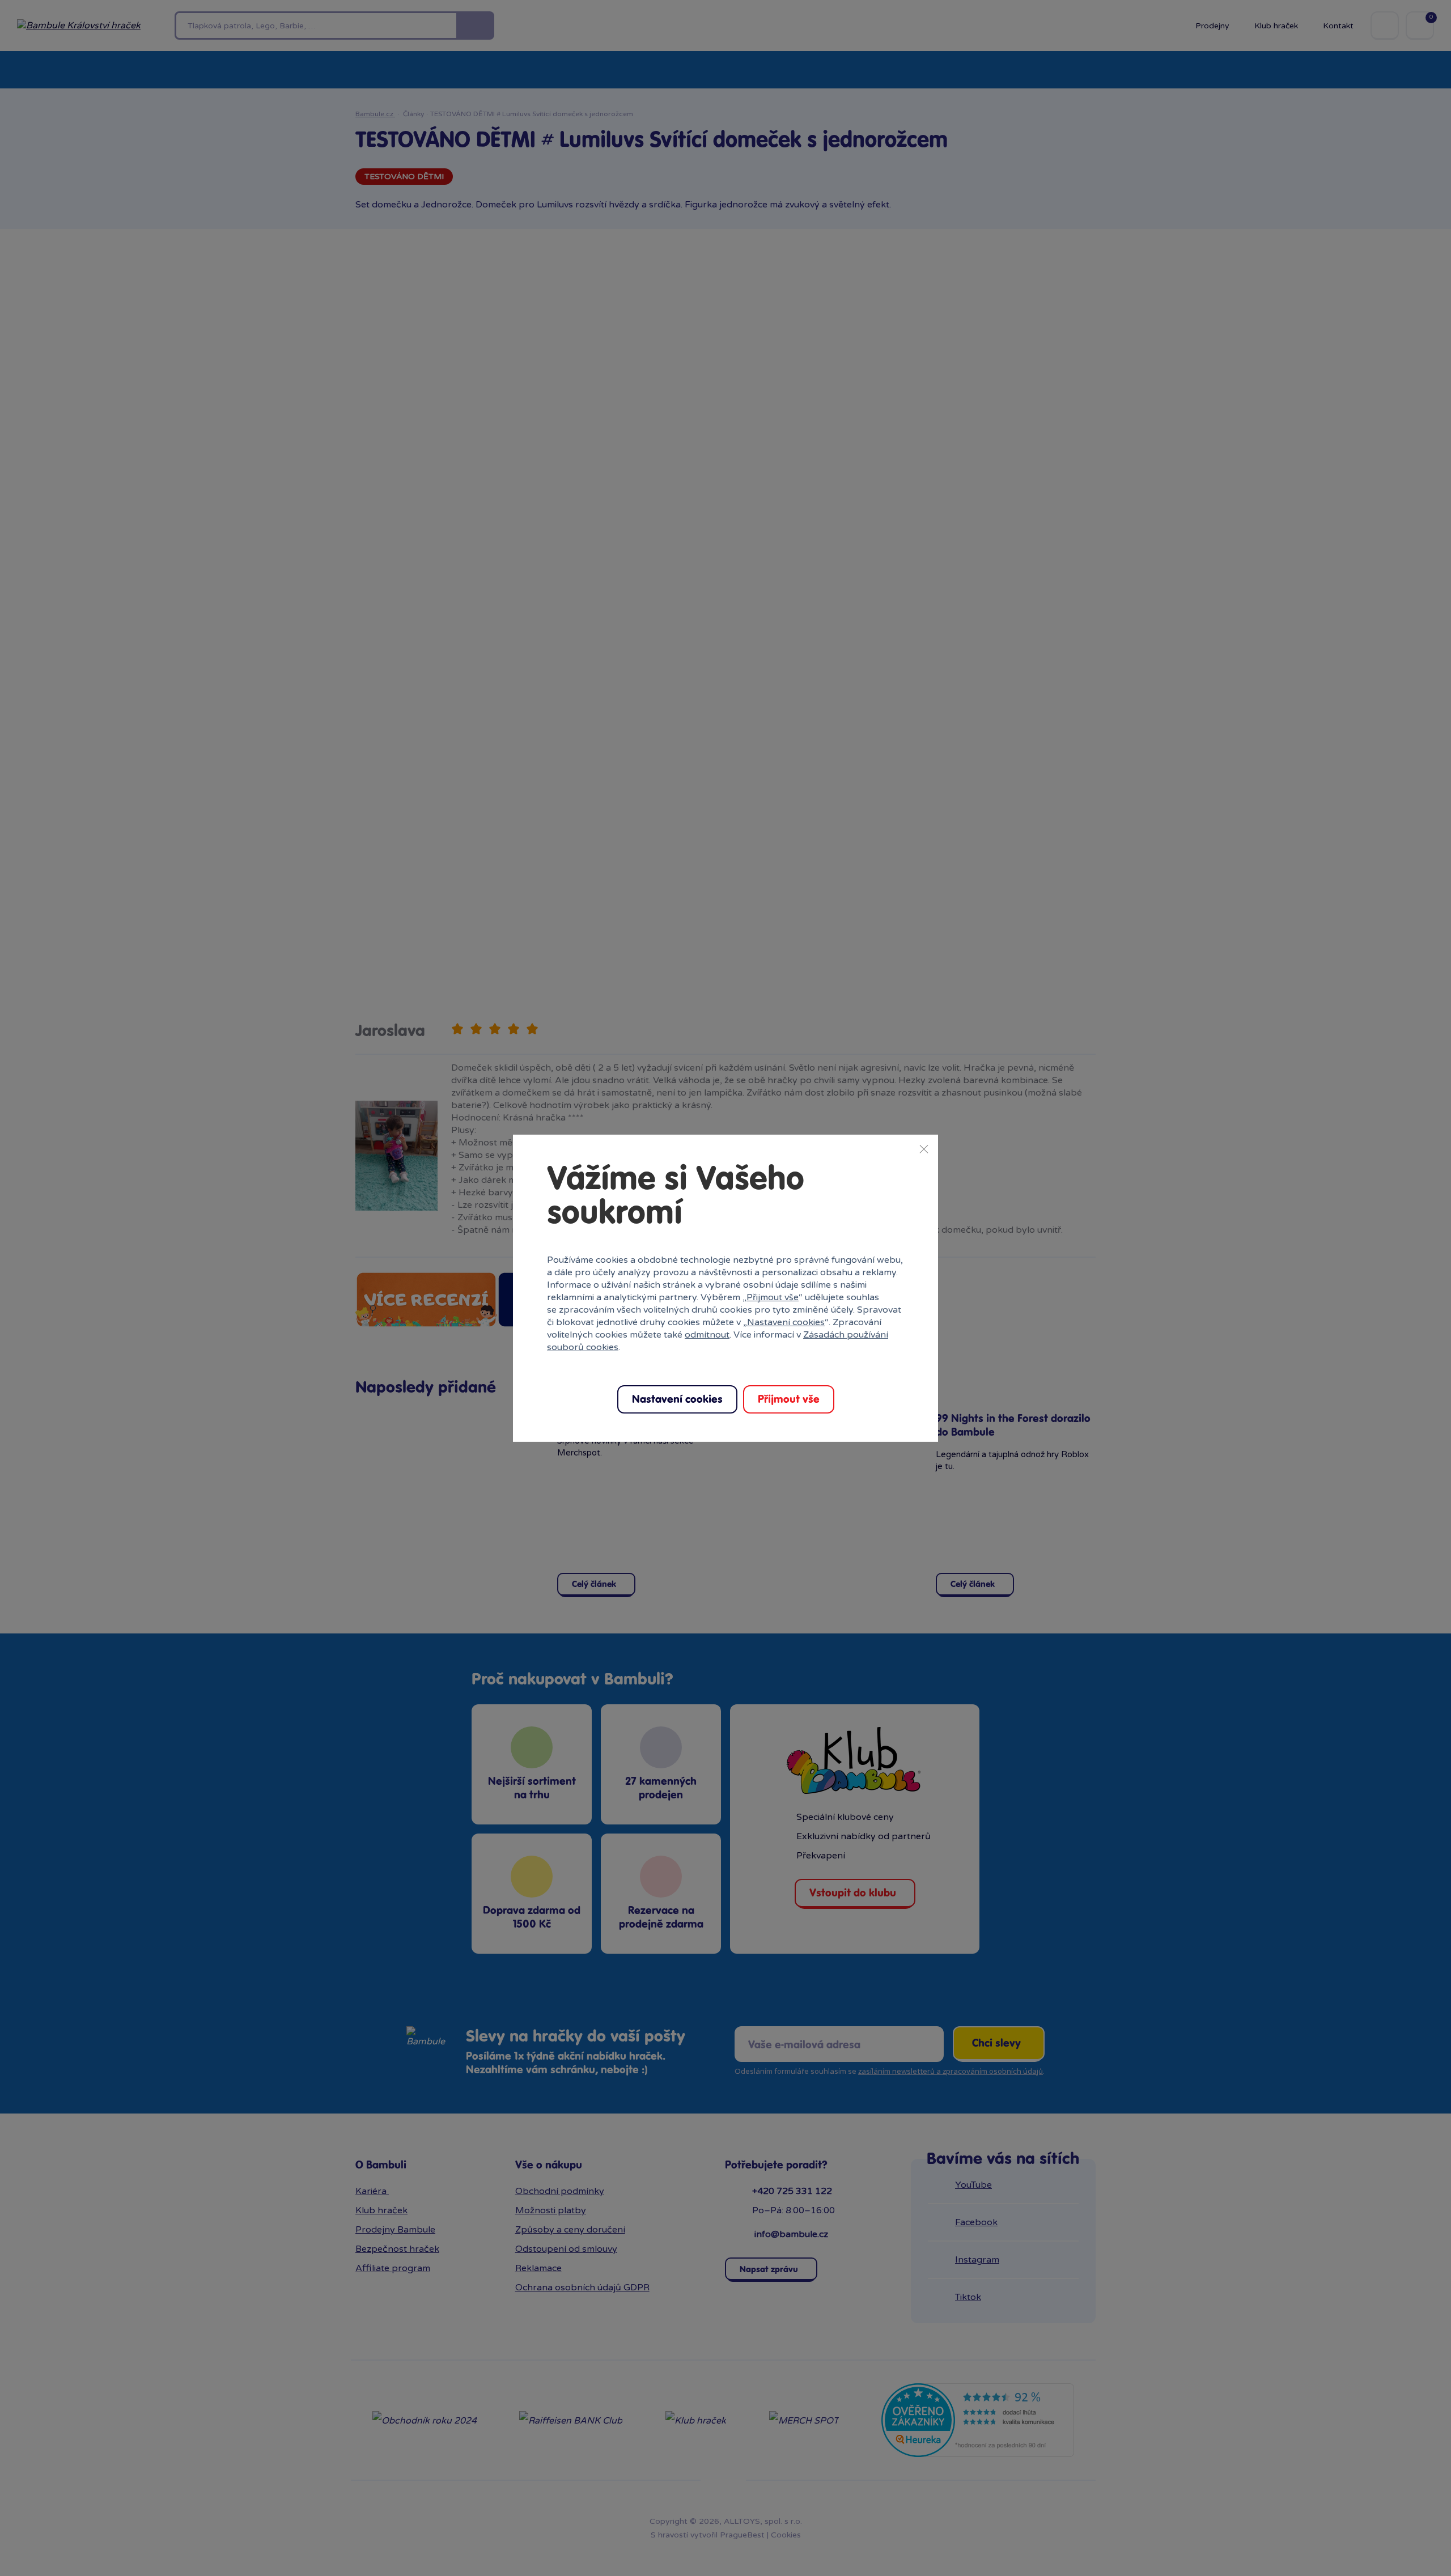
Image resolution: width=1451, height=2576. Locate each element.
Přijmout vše (773, 1297)
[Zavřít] (924, 1148)
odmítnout (707, 1335)
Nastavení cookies (786, 1322)
